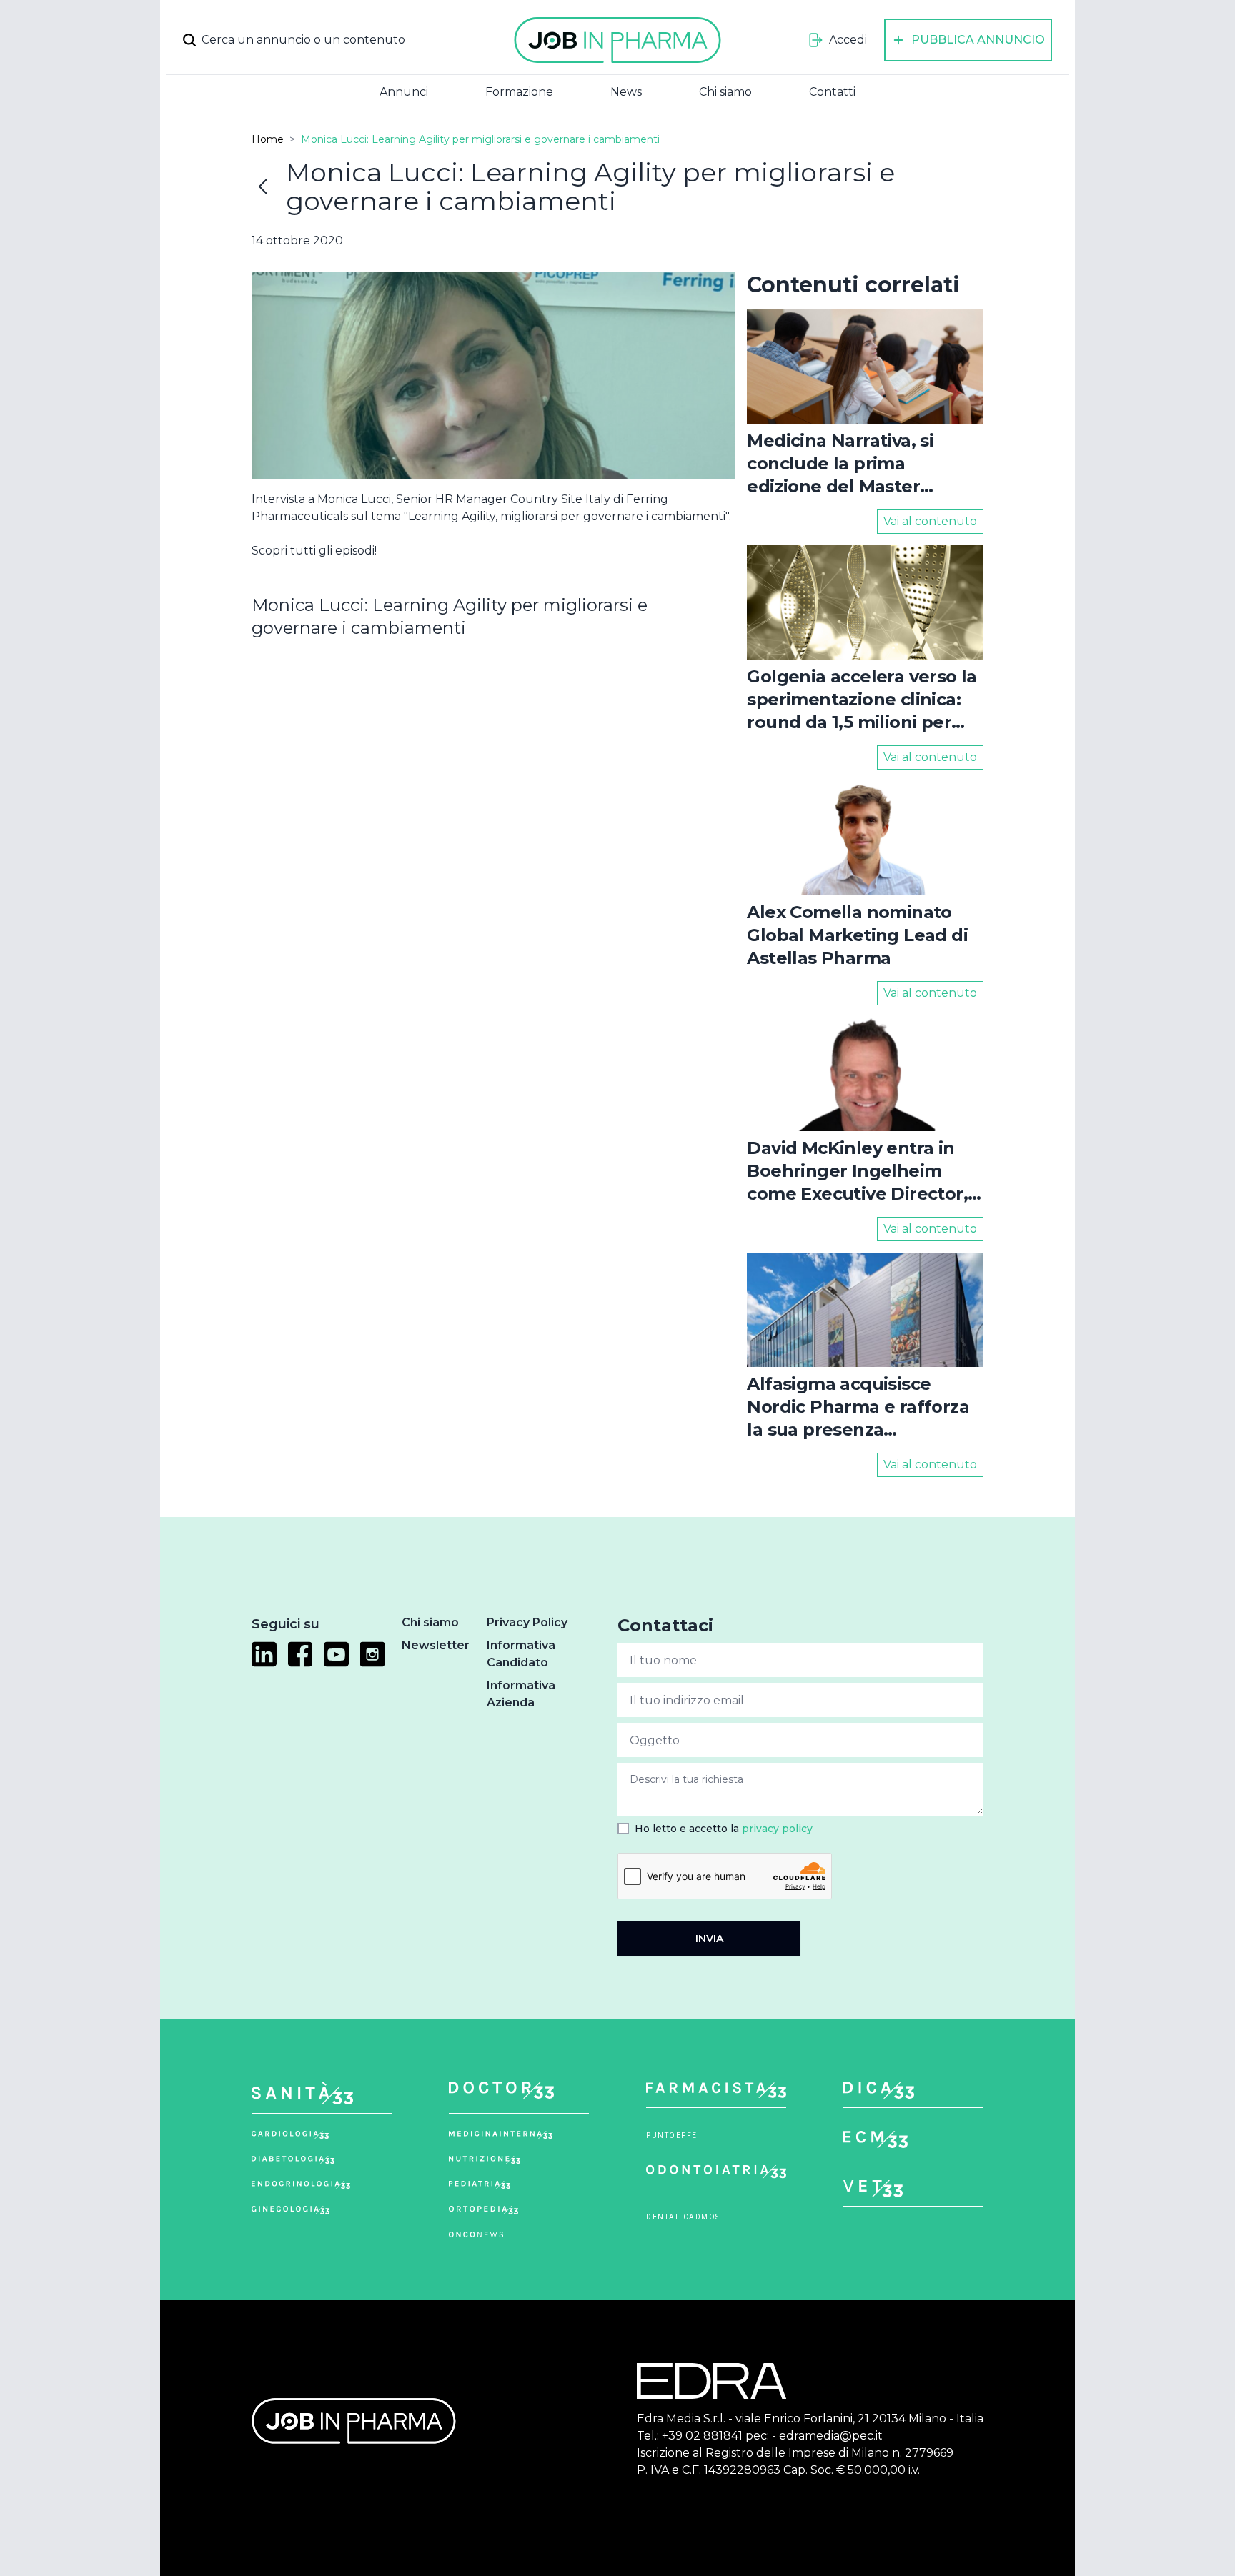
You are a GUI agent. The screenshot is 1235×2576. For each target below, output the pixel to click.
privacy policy (777, 1829)
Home (268, 139)
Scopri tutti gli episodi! (314, 551)
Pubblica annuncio (978, 40)
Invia (709, 1939)
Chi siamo (725, 92)
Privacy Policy (527, 1622)
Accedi (848, 40)
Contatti (832, 92)
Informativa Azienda (521, 1694)
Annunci (404, 92)
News (626, 92)
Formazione (519, 92)
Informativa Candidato (521, 1654)
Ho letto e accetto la (724, 1829)
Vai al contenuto (930, 521)
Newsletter (436, 1645)
